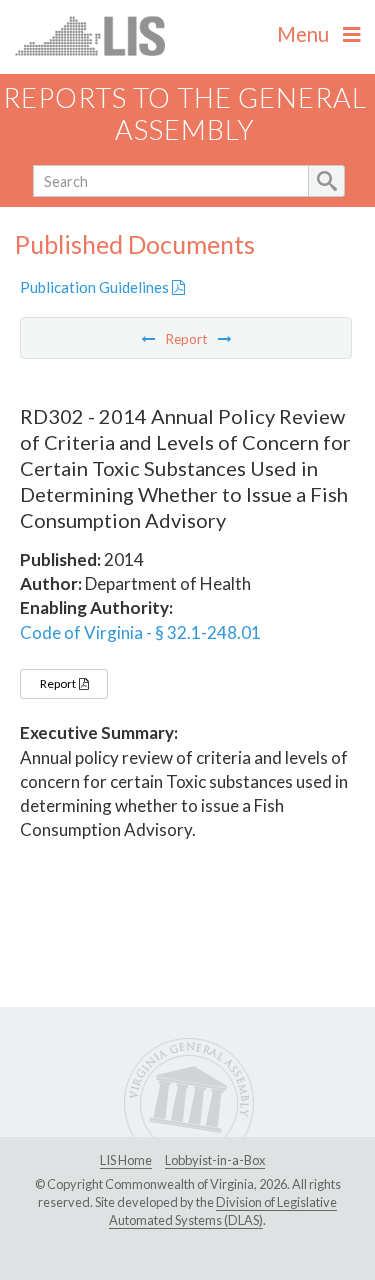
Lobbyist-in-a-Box (215, 1160)
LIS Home (126, 1160)
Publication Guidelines (96, 287)
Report (59, 683)
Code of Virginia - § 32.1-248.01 (140, 632)
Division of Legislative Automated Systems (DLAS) (223, 1211)
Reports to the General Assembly (185, 114)
